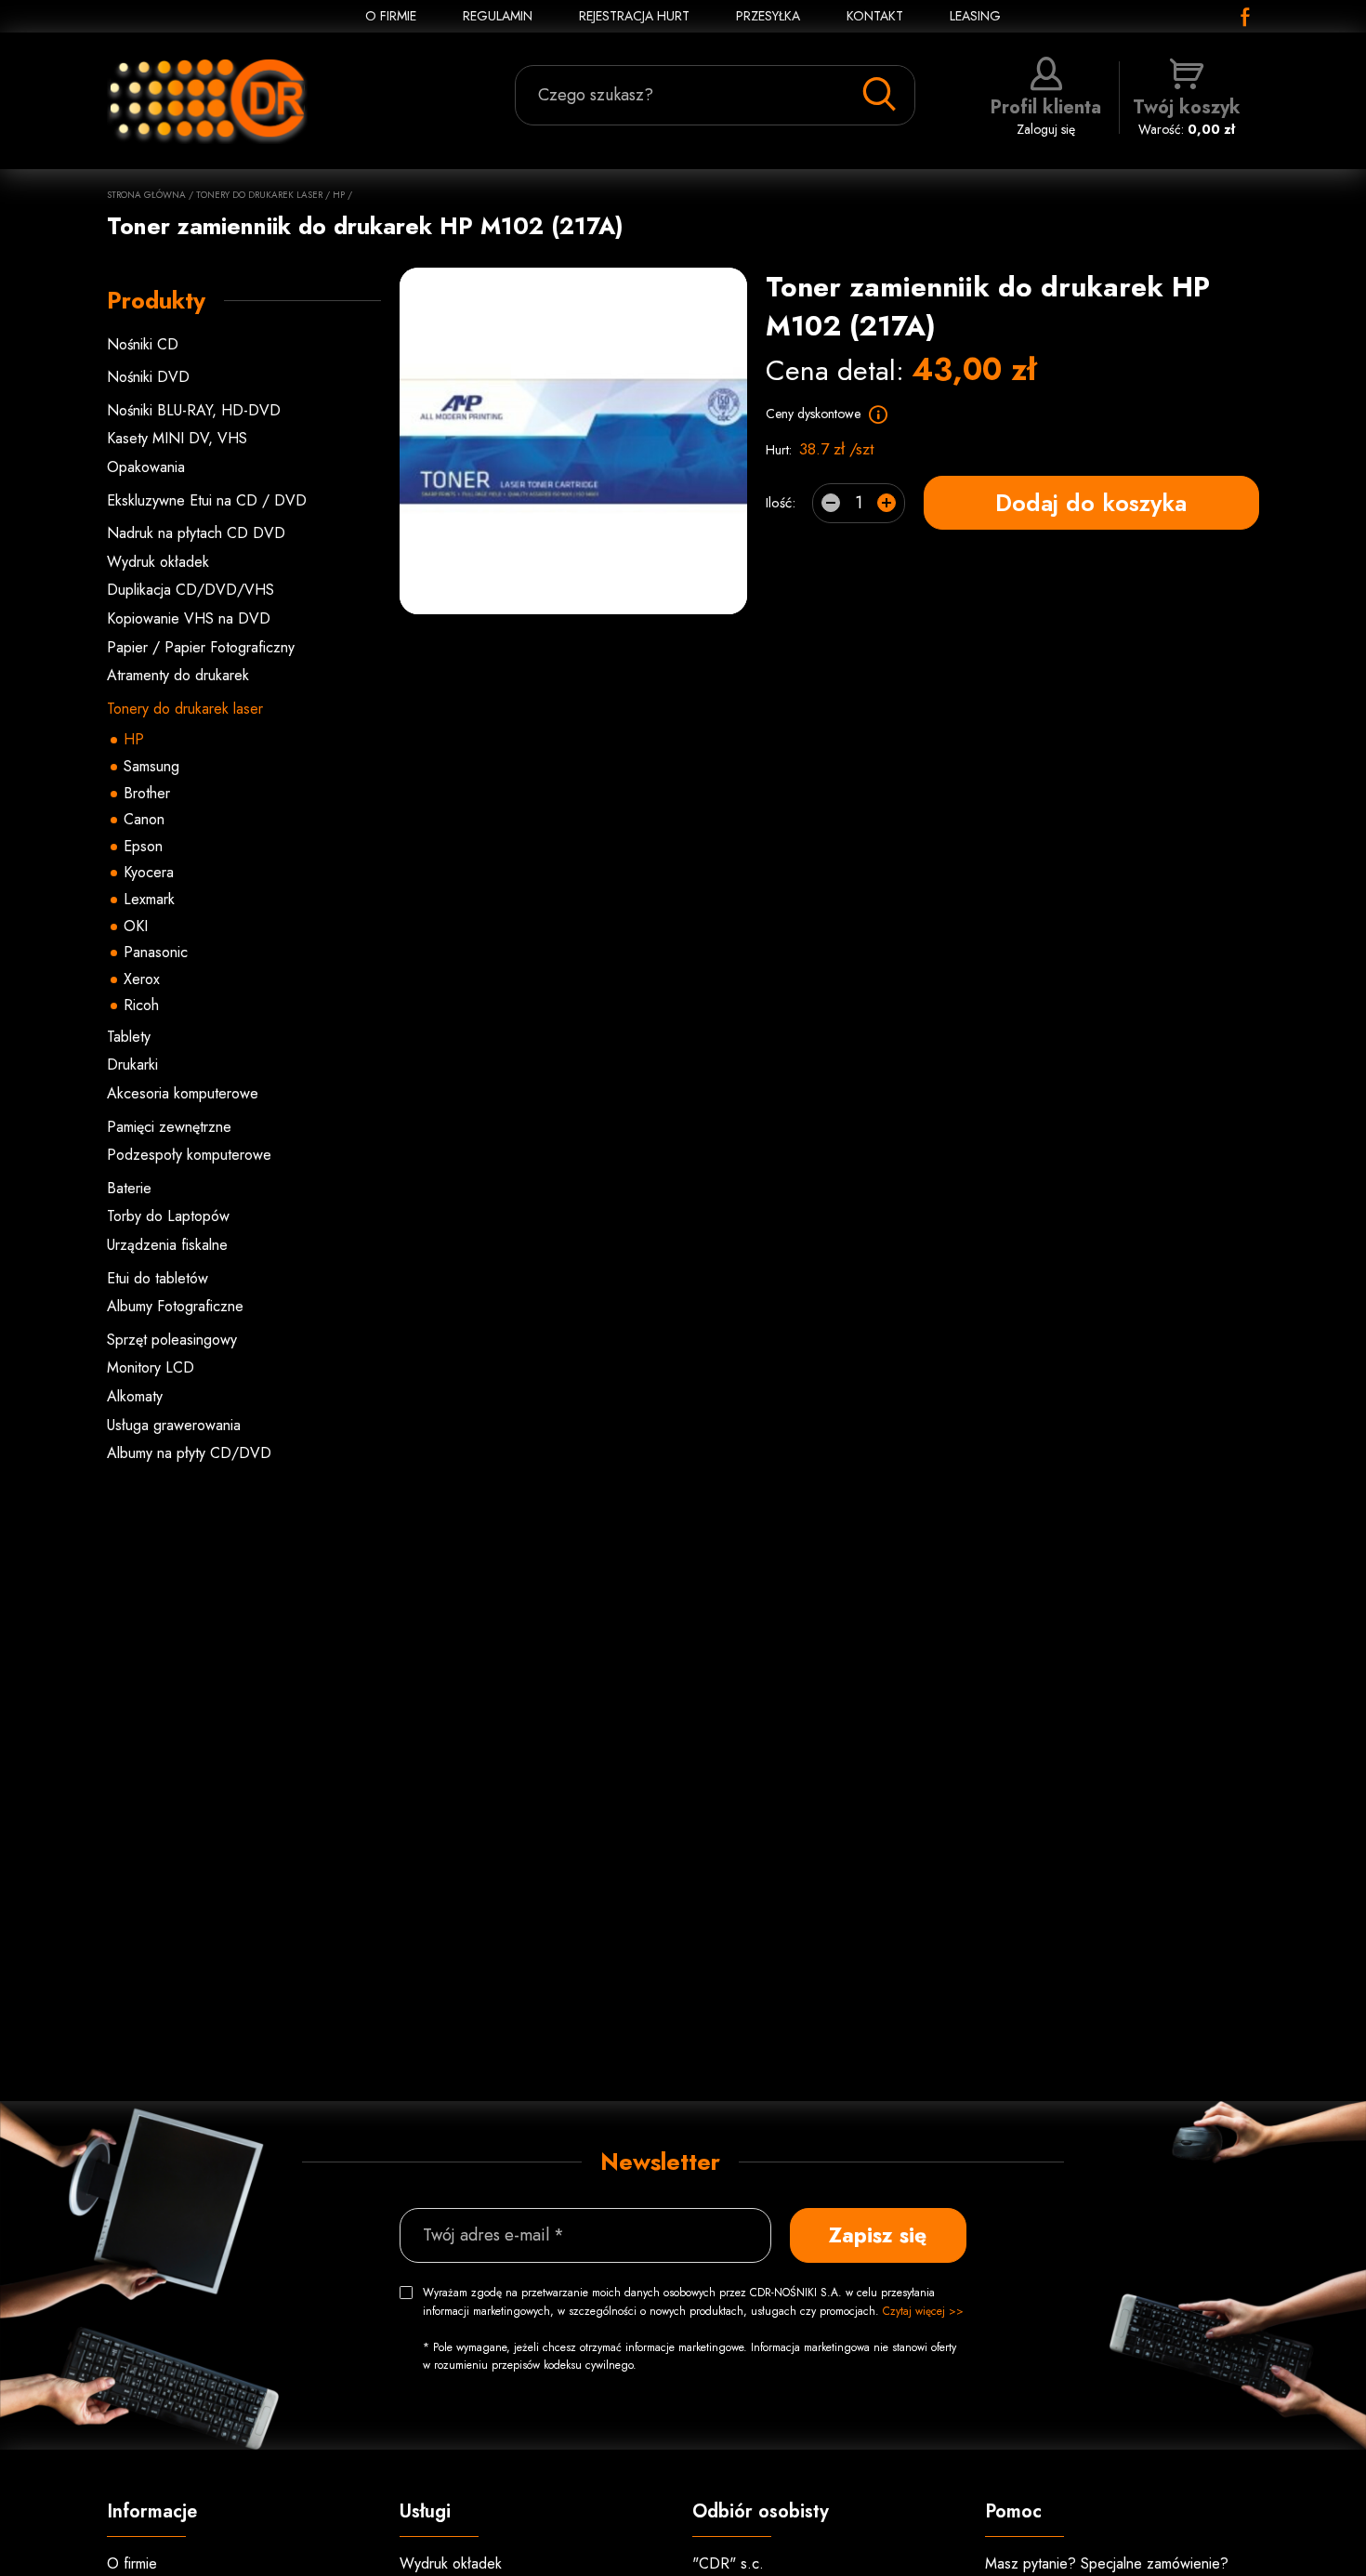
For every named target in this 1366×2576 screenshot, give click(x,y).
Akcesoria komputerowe (183, 1093)
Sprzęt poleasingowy (172, 1340)
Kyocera (149, 872)
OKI (136, 926)
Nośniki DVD (148, 377)
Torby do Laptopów (168, 1216)
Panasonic (156, 952)
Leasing (975, 16)
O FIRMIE (391, 16)
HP (339, 195)
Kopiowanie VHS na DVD (189, 618)
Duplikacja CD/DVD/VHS (190, 590)
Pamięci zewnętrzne (169, 1127)
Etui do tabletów (158, 1278)
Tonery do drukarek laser (259, 195)
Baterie (129, 1188)
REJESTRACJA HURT (634, 16)
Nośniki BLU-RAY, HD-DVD (194, 410)
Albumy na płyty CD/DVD (189, 1453)
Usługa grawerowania (174, 1425)
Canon (144, 819)
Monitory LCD (151, 1367)
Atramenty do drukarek (178, 675)
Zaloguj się (1046, 116)
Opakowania (146, 467)
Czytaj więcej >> (923, 2311)
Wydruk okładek (158, 562)
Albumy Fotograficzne (175, 1306)
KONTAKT (875, 16)
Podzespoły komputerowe (189, 1155)
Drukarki (132, 1065)
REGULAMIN (498, 16)
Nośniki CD (143, 344)
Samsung (151, 766)
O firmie (132, 2563)
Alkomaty (135, 1396)
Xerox (142, 979)
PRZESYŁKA (768, 16)
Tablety (129, 1037)
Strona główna (146, 195)
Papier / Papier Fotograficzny (201, 647)
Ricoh (141, 1005)
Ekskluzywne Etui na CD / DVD (207, 500)
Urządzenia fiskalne (167, 1245)
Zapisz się (878, 2235)
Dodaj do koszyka (1091, 503)
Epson (143, 846)
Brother (147, 793)
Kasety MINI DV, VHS (177, 438)
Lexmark (149, 899)
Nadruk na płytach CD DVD (196, 533)
